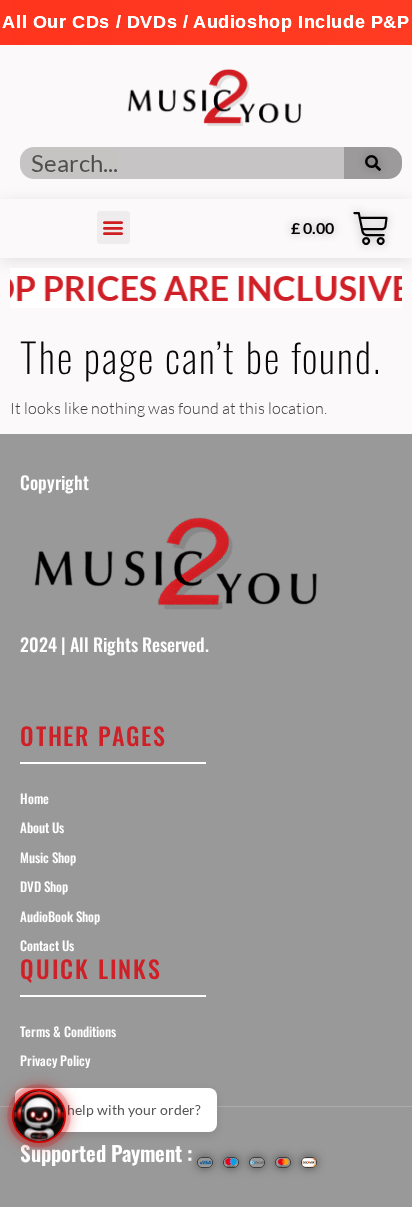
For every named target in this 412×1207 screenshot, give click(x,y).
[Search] (373, 163)
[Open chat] (39, 1116)
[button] (206, 22)
